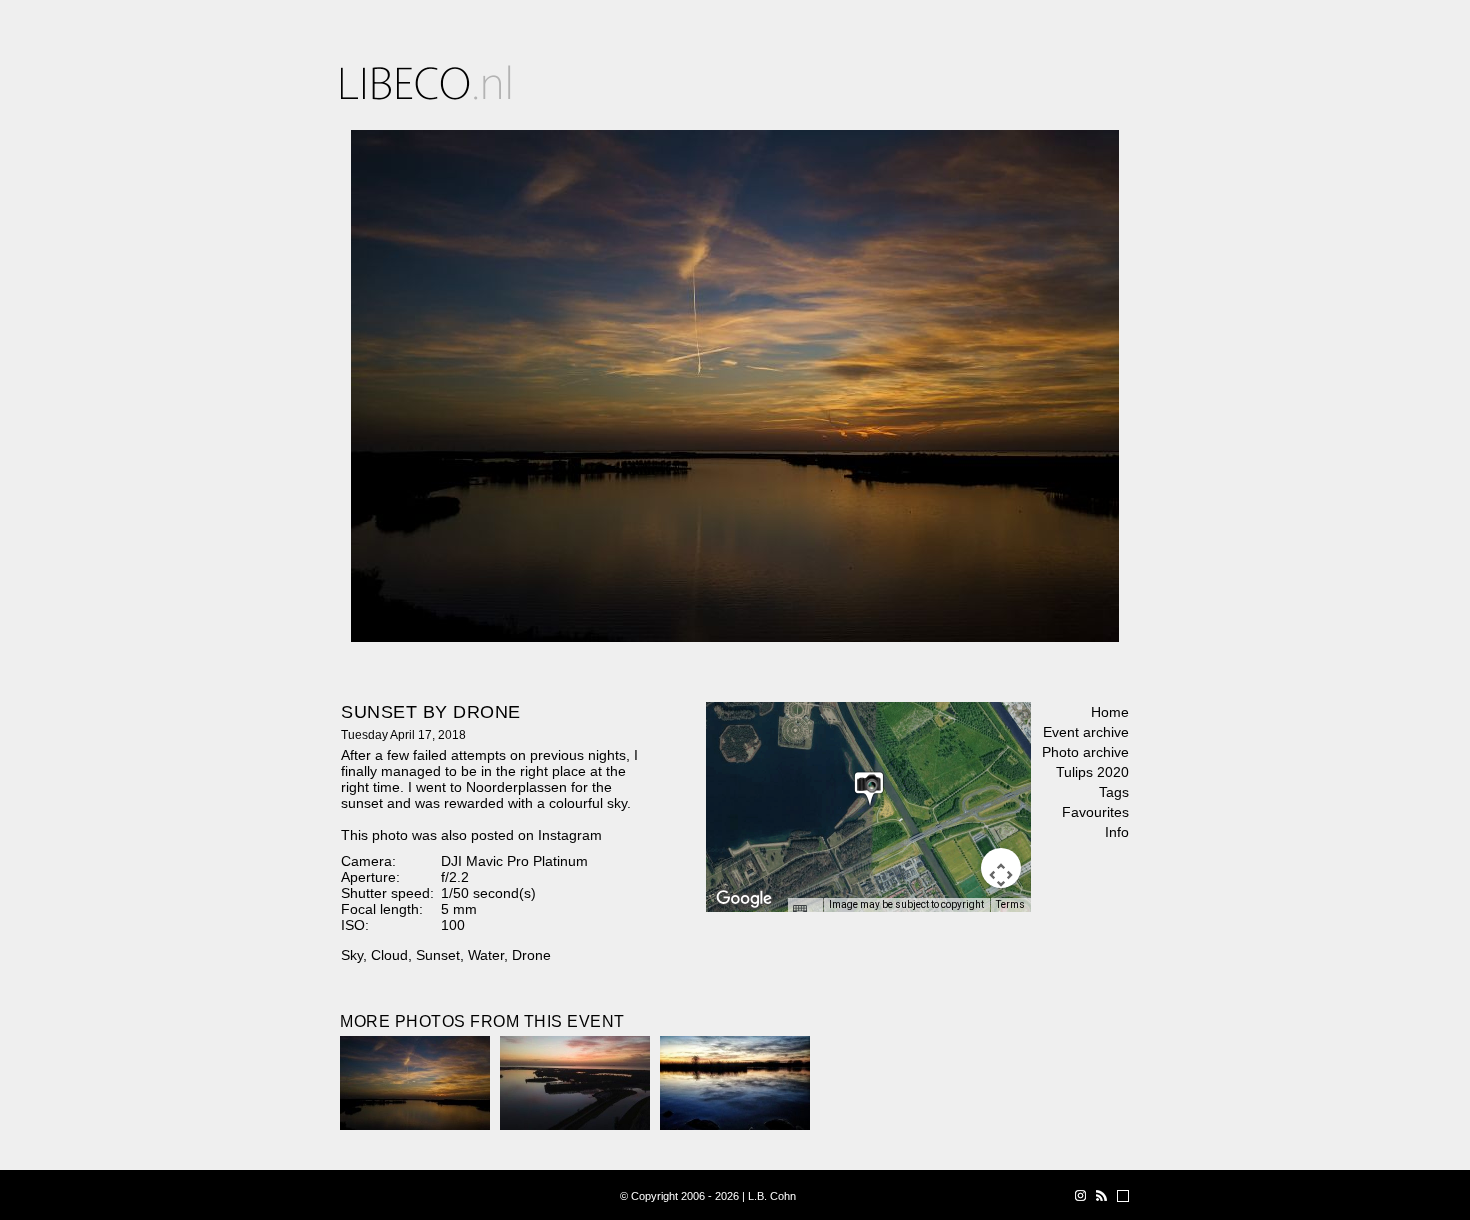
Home (1110, 712)
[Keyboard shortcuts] (805, 911)
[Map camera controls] (1001, 868)
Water (486, 955)
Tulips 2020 (1092, 772)
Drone (531, 955)
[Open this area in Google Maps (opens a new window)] (744, 899)
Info (1117, 832)
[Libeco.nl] (426, 82)
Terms (1010, 904)
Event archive (1086, 732)
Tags (1114, 792)
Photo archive (1085, 752)
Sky (352, 955)
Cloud (389, 955)
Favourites (1095, 812)
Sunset (438, 955)
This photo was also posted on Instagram (471, 835)
